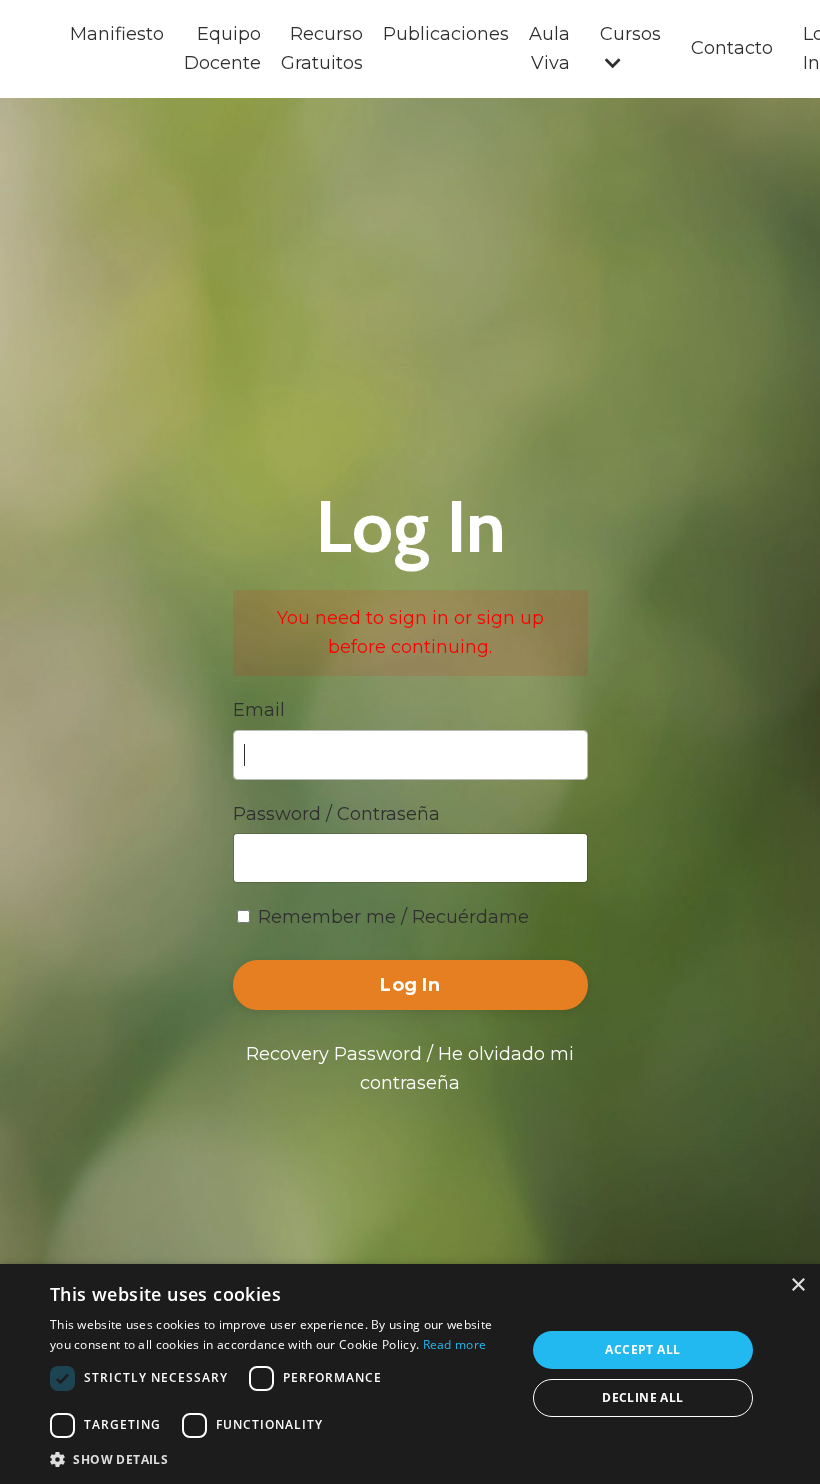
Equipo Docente (222, 48)
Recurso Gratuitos (322, 48)
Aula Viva (549, 48)
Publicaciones (446, 34)
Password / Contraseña (336, 814)
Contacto (732, 48)
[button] (281, 1459)
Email (259, 710)
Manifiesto (117, 34)
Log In (410, 985)
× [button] (797, 1285)
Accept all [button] (642, 1349)
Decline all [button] (642, 1397)
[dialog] (410, 1374)
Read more (455, 1344)
